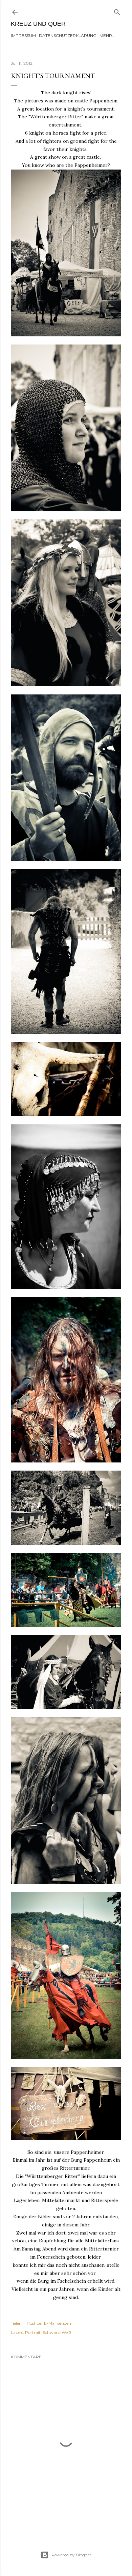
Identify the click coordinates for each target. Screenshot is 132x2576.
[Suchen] (117, 11)
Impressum (23, 35)
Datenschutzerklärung (68, 35)
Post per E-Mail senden (49, 2323)
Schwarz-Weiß (57, 2332)
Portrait (33, 2332)
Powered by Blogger (71, 2555)
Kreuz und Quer (38, 24)
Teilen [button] (16, 2323)
